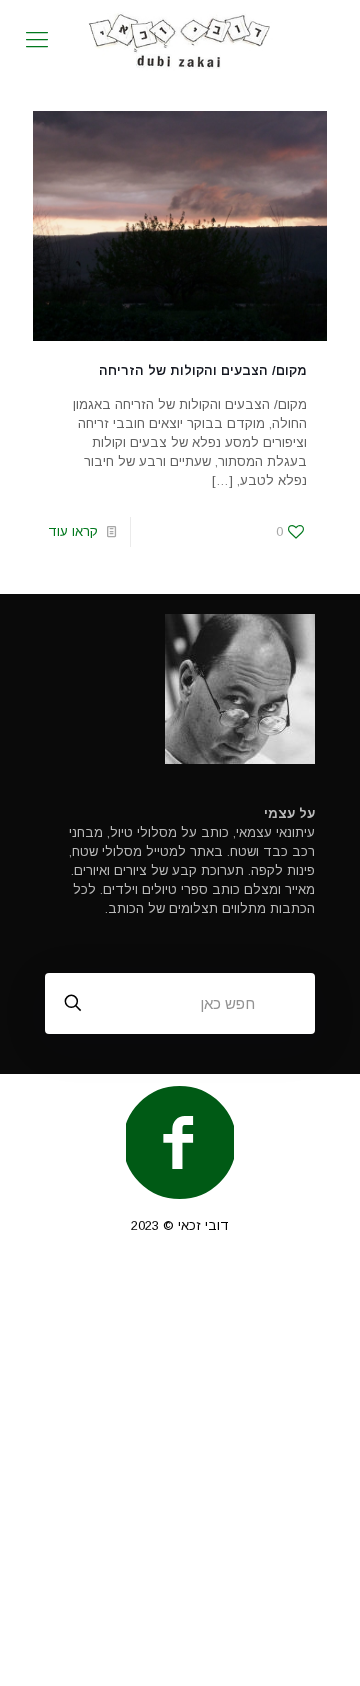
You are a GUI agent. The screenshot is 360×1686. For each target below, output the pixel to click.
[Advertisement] (180, 1470)
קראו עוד (73, 531)
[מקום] (180, 40)
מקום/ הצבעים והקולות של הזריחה (203, 370)
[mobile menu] (37, 40)
